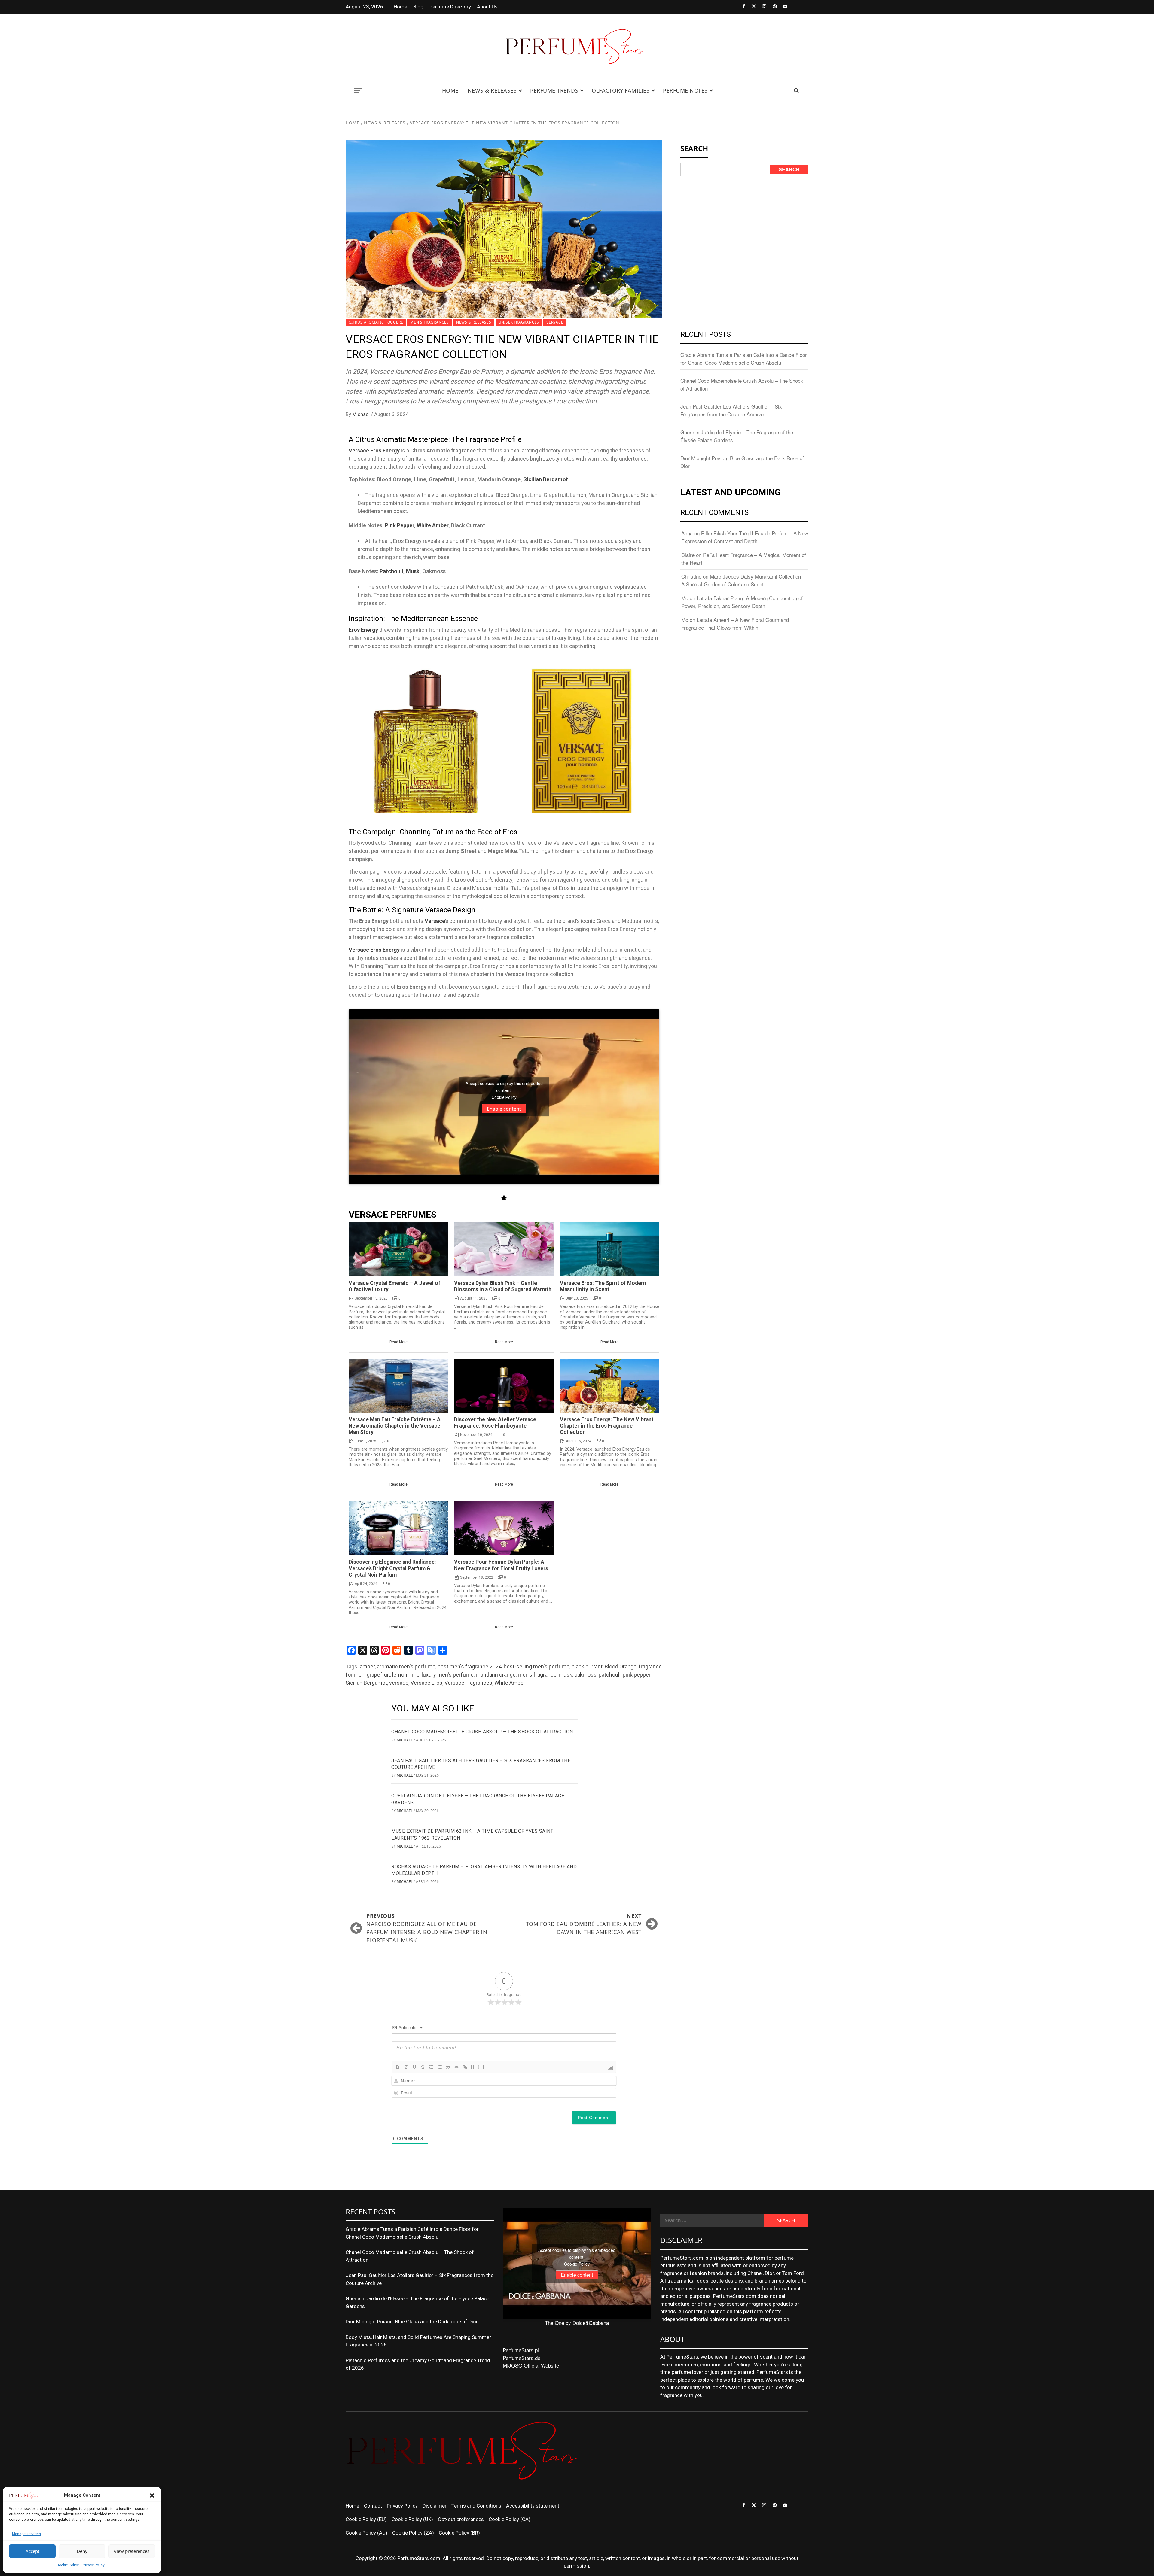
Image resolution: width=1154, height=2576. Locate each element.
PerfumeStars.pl (521, 2350)
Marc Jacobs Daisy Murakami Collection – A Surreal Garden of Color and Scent (743, 580)
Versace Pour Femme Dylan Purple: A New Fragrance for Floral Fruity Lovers (501, 1565)
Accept (32, 2551)
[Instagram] (761, 7)
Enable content (504, 1109)
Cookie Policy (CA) (510, 2519)
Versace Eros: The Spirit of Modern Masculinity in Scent (603, 1286)
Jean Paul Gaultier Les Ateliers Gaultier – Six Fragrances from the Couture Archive (731, 410)
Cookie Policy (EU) (366, 2519)
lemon (400, 1675)
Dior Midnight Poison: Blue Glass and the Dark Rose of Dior (412, 2322)
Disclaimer (435, 2506)
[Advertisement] (744, 226)
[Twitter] (751, 7)
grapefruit (378, 1675)
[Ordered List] (431, 2067)
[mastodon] (803, 7)
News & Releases (492, 90)
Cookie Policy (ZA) (413, 2533)
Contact (373, 2506)
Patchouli (391, 571)
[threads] (793, 7)
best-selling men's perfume (537, 1667)
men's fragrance (537, 1675)
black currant (587, 1667)
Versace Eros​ (426, 1683)
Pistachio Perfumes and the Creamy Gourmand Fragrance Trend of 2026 (418, 2364)
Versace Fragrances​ (468, 1683)
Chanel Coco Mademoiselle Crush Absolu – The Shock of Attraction (482, 1732)
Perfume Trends (554, 90)
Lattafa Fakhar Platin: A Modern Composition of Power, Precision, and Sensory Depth (742, 602)
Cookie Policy (68, 2565)
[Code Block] (456, 2067)
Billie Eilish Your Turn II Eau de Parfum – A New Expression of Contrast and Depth (745, 537)
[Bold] (398, 2067)
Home (400, 7)
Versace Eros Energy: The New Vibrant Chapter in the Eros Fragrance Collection (607, 1426)
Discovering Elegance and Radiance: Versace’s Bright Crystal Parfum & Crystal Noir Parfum (392, 1568)
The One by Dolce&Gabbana (577, 2323)
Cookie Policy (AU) (366, 2533)
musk (565, 1675)
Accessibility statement (533, 2506)
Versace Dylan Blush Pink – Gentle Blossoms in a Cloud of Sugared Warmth (503, 1286)
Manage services (26, 2534)
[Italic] (406, 2067)
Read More (398, 1342)
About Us (487, 7)
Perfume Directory (450, 7)
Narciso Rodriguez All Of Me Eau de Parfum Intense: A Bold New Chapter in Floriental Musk (427, 1928)
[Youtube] (782, 7)
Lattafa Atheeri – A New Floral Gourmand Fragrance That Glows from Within (735, 623)
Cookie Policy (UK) (412, 2519)
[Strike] (423, 2067)
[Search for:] (712, 2220)
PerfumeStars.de (522, 2358)
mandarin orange (496, 1675)
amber (367, 1667)
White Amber (433, 525)
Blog (418, 7)
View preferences (132, 2551)
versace (399, 1683)
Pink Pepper (400, 525)
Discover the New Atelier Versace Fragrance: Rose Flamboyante (495, 1423)
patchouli (610, 1675)
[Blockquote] (448, 2067)
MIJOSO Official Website (531, 2365)
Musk (413, 571)
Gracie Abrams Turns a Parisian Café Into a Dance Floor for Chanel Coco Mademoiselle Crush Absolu (744, 359)
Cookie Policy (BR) (459, 2533)
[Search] (796, 91)
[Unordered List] (440, 2067)
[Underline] (414, 2067)
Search (789, 169)
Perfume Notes (685, 90)
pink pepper (637, 1675)
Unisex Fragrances (519, 322)
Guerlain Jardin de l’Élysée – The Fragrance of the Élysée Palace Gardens (417, 2302)
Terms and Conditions (476, 2506)
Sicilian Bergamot (546, 479)
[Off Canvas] (358, 91)
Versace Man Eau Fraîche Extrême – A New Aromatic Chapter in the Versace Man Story (395, 1426)
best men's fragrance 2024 (470, 1667)
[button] (152, 2495)
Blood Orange (621, 1667)
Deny (82, 2551)
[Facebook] (740, 7)
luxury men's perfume (448, 1675)
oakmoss (585, 1675)
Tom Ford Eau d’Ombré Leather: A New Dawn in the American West (584, 1924)
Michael (362, 414)
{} (473, 2067)
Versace (555, 322)
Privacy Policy (93, 2565)
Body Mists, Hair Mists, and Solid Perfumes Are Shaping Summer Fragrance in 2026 (418, 2341)
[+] (481, 2067)
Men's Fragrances (430, 322)
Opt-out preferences (461, 2519)
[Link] (465, 2067)
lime (414, 1675)
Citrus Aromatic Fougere (376, 322)
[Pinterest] (772, 7)
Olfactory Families (621, 90)
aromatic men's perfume (406, 1667)
